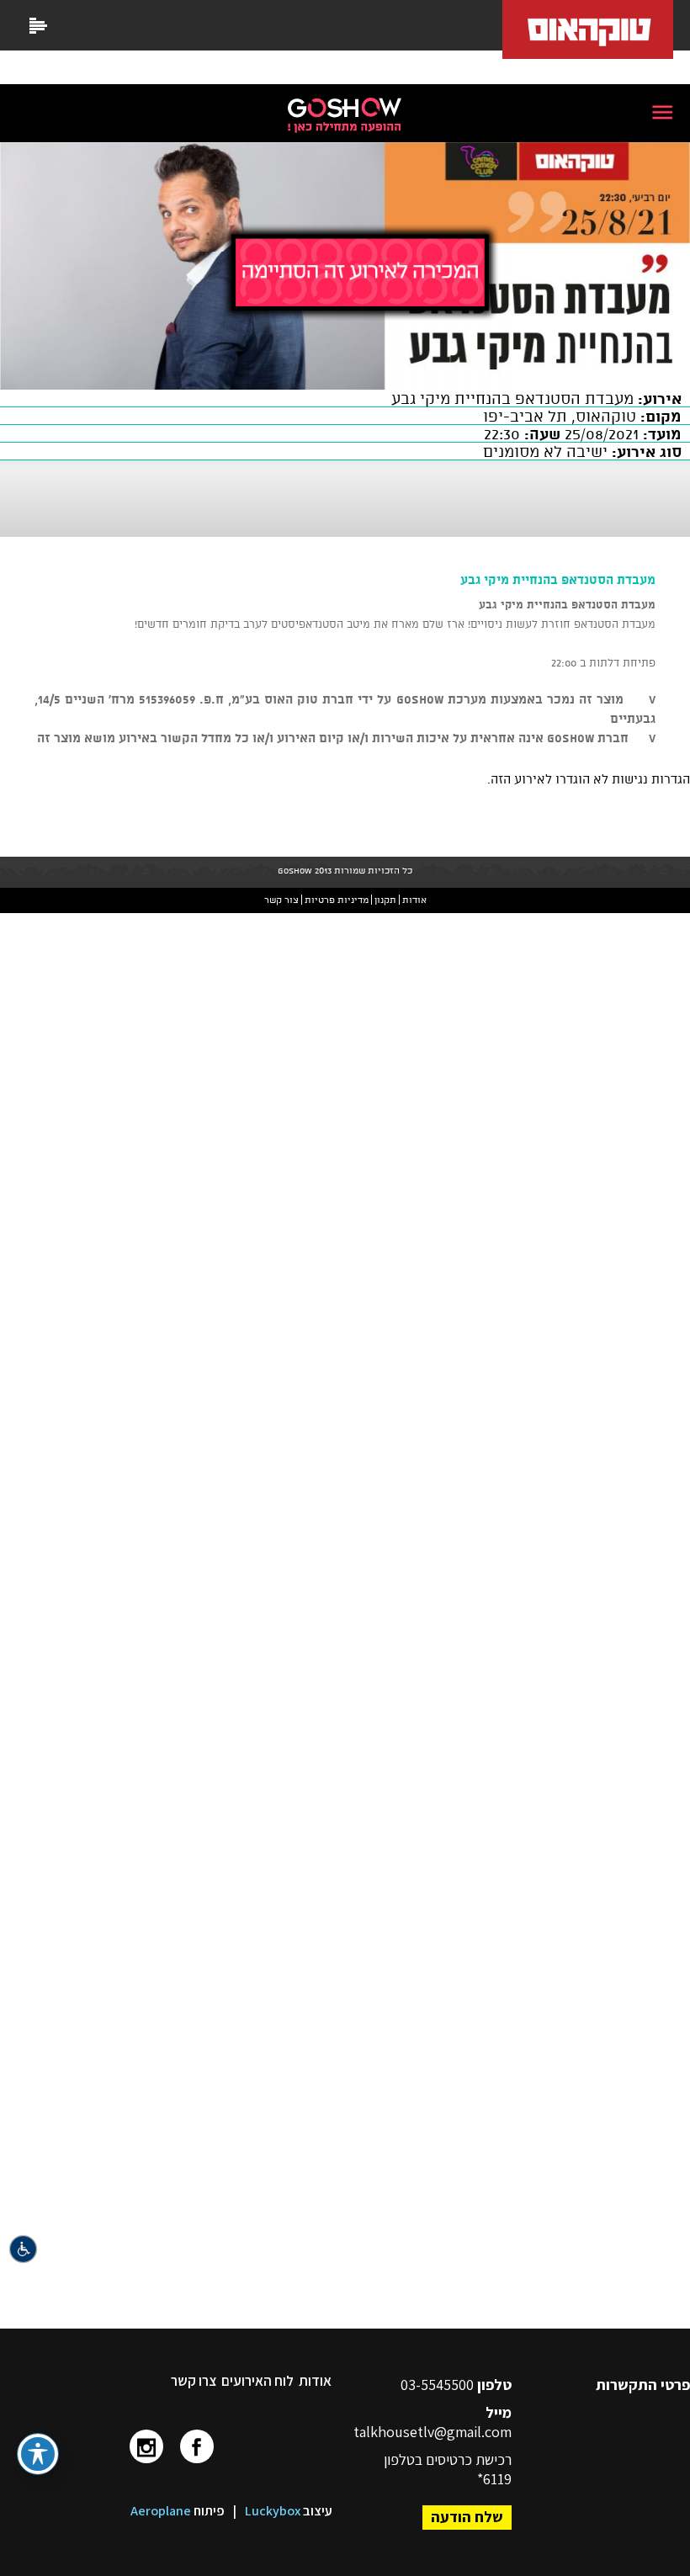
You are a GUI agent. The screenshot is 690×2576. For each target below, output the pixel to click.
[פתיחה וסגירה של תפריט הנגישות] (38, 2454)
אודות (315, 2381)
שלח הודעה (467, 2517)
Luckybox (273, 2511)
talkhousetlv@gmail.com (433, 2432)
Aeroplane (161, 2511)
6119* (494, 2479)
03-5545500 (439, 2385)
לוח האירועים (257, 2381)
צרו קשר (194, 2381)
